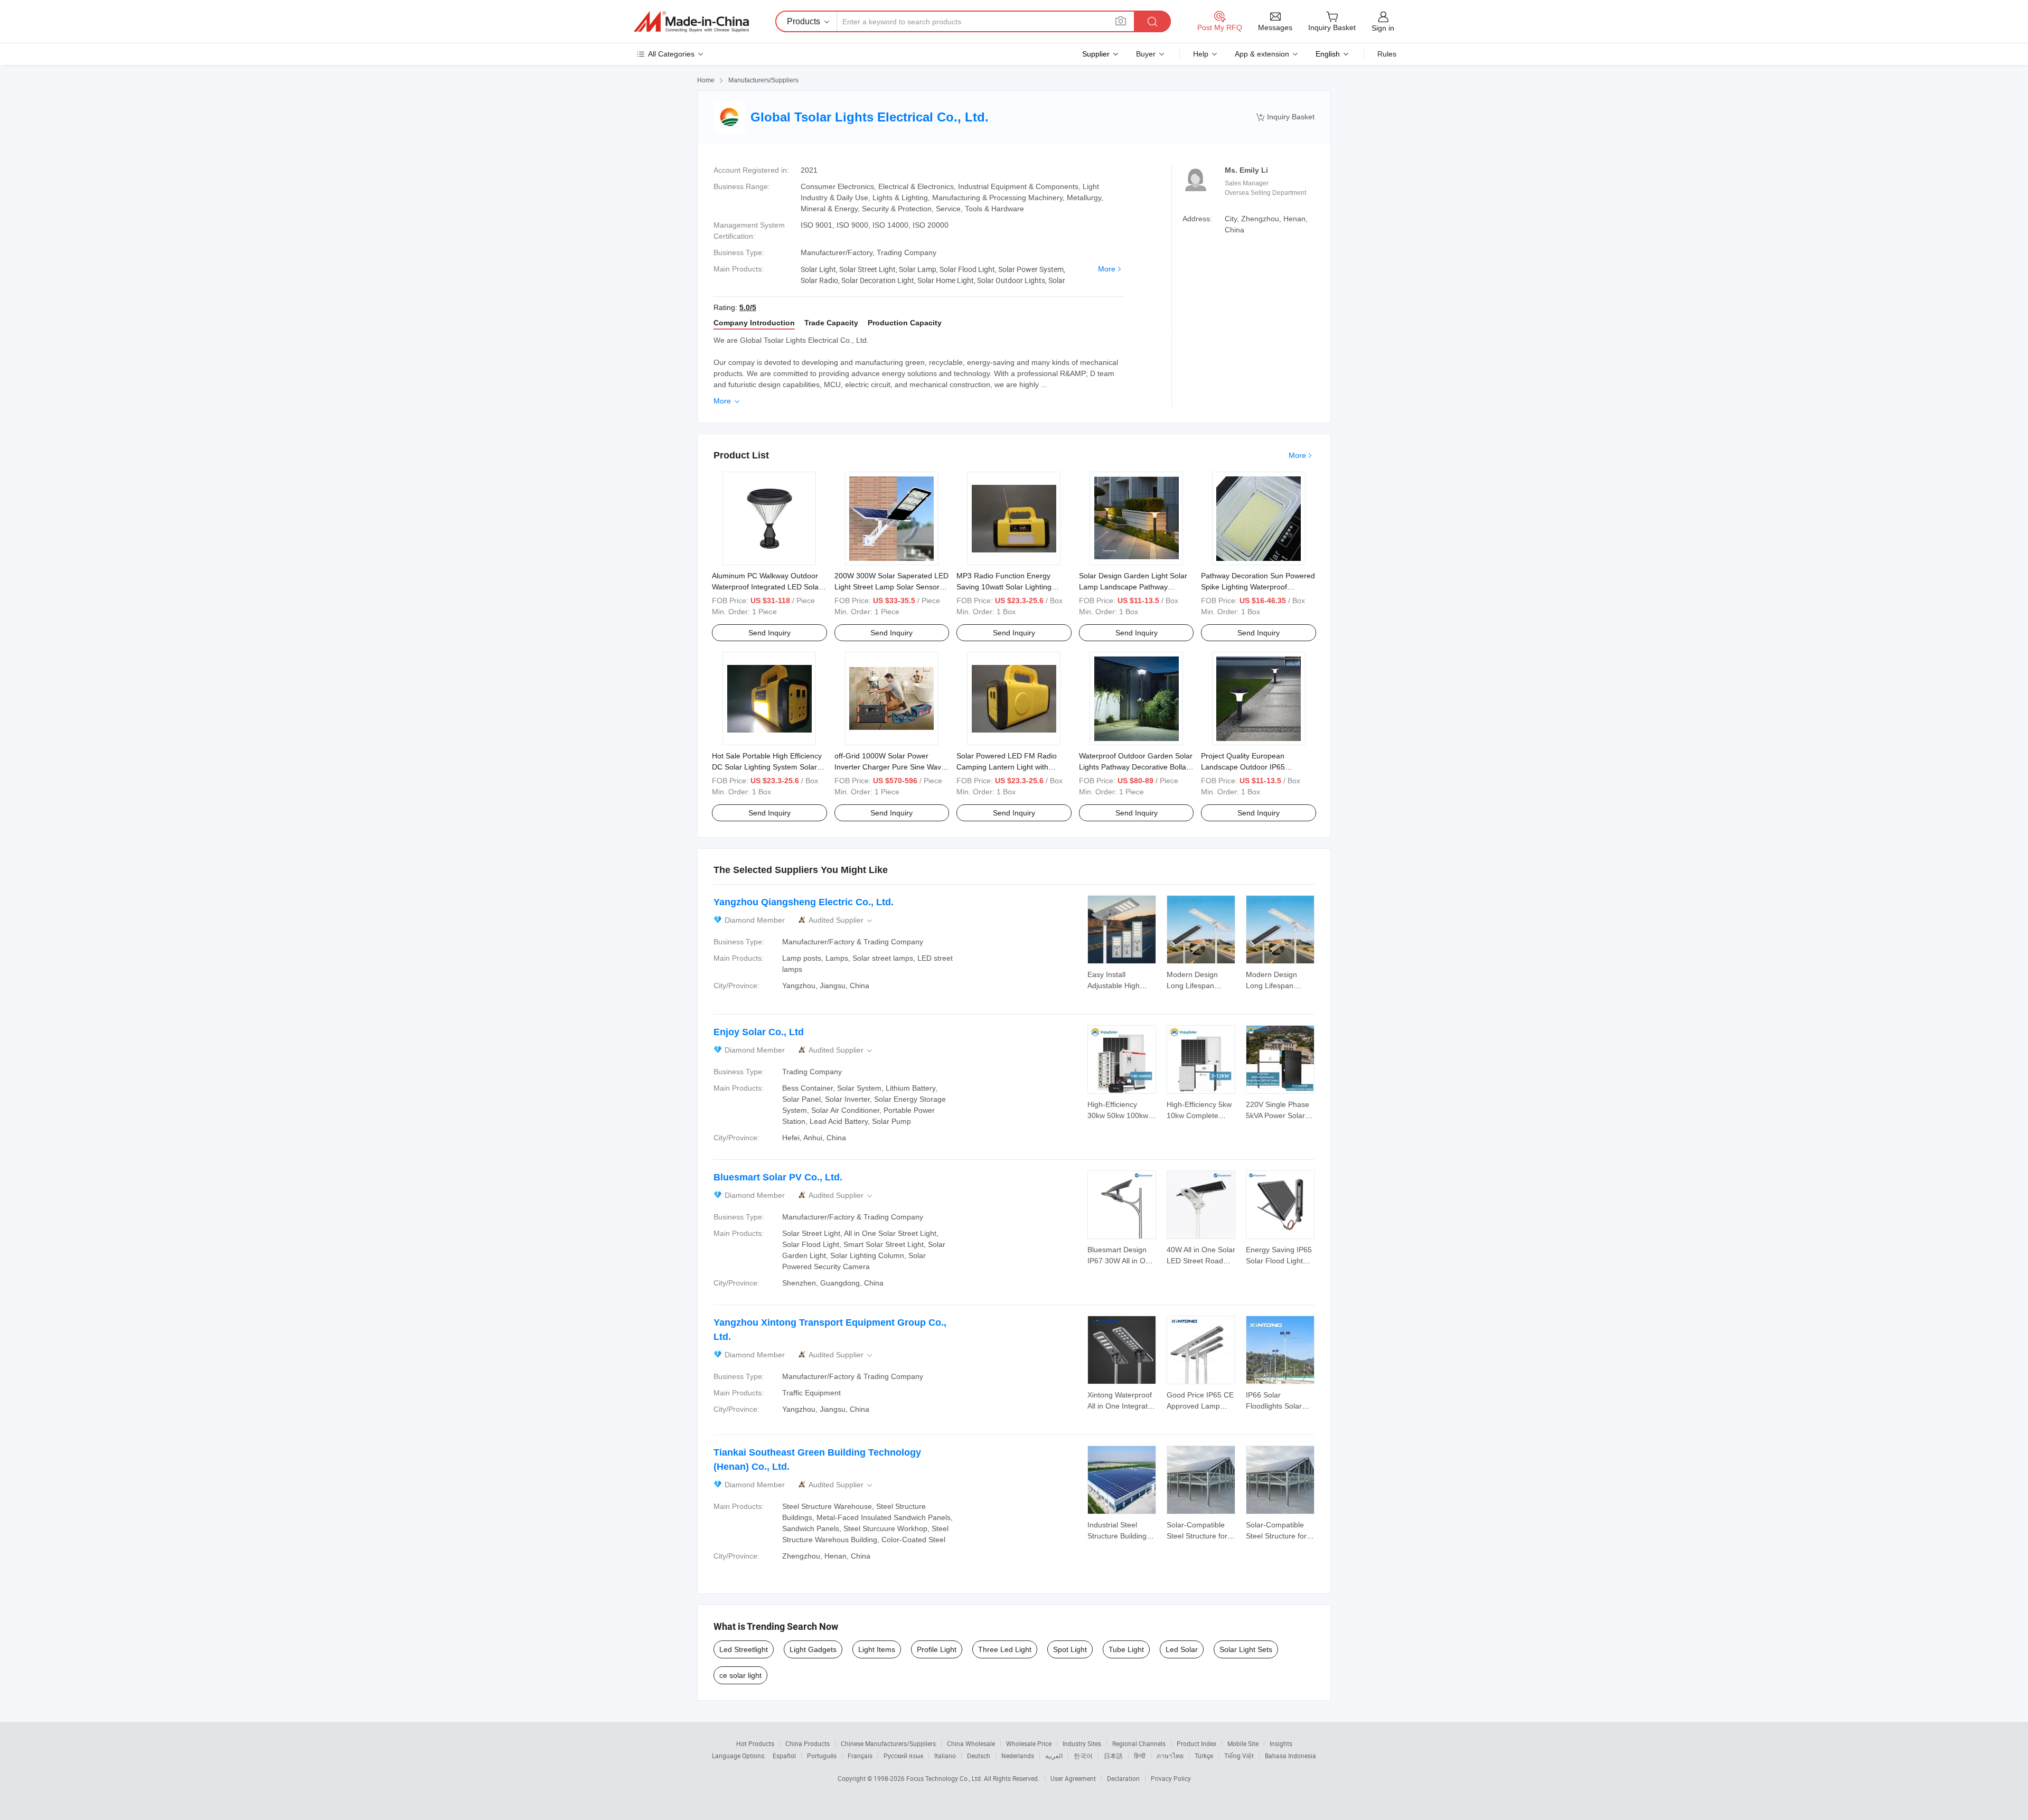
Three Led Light (1005, 1649)
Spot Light (1070, 1649)
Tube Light (1126, 1649)
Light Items (877, 1649)
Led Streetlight (744, 1649)
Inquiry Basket (1285, 117)
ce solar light (740, 1675)
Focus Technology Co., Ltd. (945, 1778)
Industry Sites (1082, 1743)
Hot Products (755, 1743)
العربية (1054, 1756)
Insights (1281, 1743)
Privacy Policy (1171, 1778)
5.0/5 (748, 307)
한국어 (1083, 1756)
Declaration (1123, 1778)
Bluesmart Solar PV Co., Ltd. (778, 1177)
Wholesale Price (1029, 1743)
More (1107, 269)
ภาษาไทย (1170, 1756)
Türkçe (1204, 1756)
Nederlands (1018, 1756)
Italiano (945, 1756)
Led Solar (1182, 1649)
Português (822, 1756)
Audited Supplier (841, 920)
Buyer (1146, 54)
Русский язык (903, 1756)
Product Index (1196, 1743)
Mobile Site (1243, 1743)
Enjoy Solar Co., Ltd (759, 1032)
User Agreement (1073, 1778)
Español (784, 1756)
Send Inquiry (769, 633)
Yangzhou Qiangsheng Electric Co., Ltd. (804, 902)
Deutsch (979, 1756)
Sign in (1383, 28)
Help (1201, 54)
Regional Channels (1139, 1743)
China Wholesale (971, 1743)
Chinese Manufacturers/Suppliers (888, 1743)
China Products (808, 1743)
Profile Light (937, 1649)
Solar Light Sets (1246, 1649)
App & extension (1262, 54)
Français (860, 1756)
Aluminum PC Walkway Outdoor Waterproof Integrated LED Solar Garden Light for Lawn (767, 587)
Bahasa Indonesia (1290, 1756)
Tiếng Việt (1239, 1756)
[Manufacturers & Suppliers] (691, 22)
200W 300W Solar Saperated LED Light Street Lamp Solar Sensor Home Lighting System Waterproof (892, 587)
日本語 (1113, 1756)
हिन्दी (1140, 1756)
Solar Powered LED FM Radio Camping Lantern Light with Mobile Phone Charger (1007, 767)
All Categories (671, 54)
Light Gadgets (813, 1649)
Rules (1387, 54)
